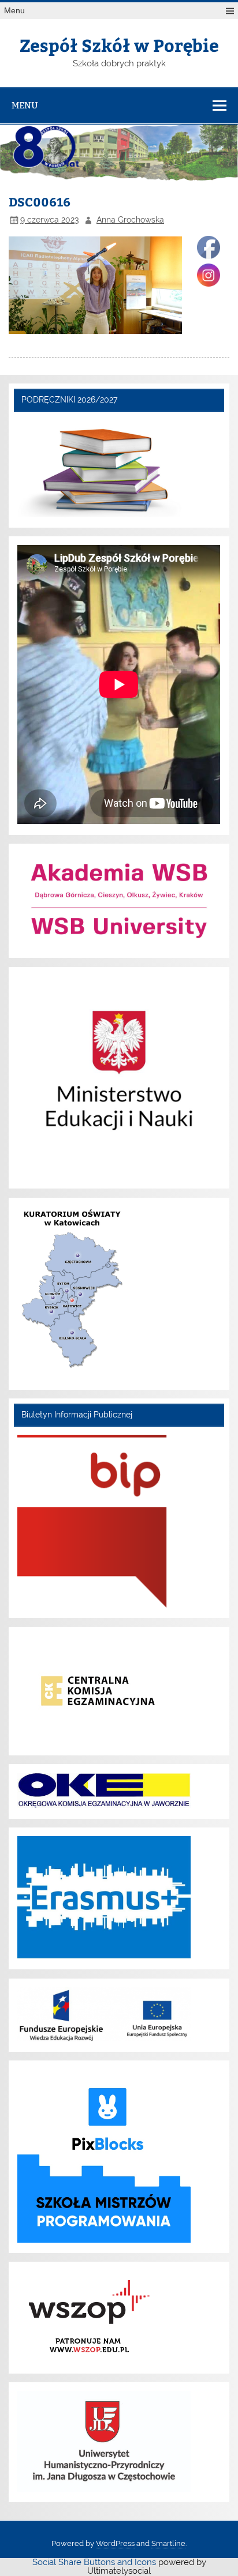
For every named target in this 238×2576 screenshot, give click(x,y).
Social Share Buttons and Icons (94, 2562)
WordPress (115, 2543)
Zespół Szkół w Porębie (119, 45)
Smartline (168, 2543)
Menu (14, 11)
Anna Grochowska (130, 220)
